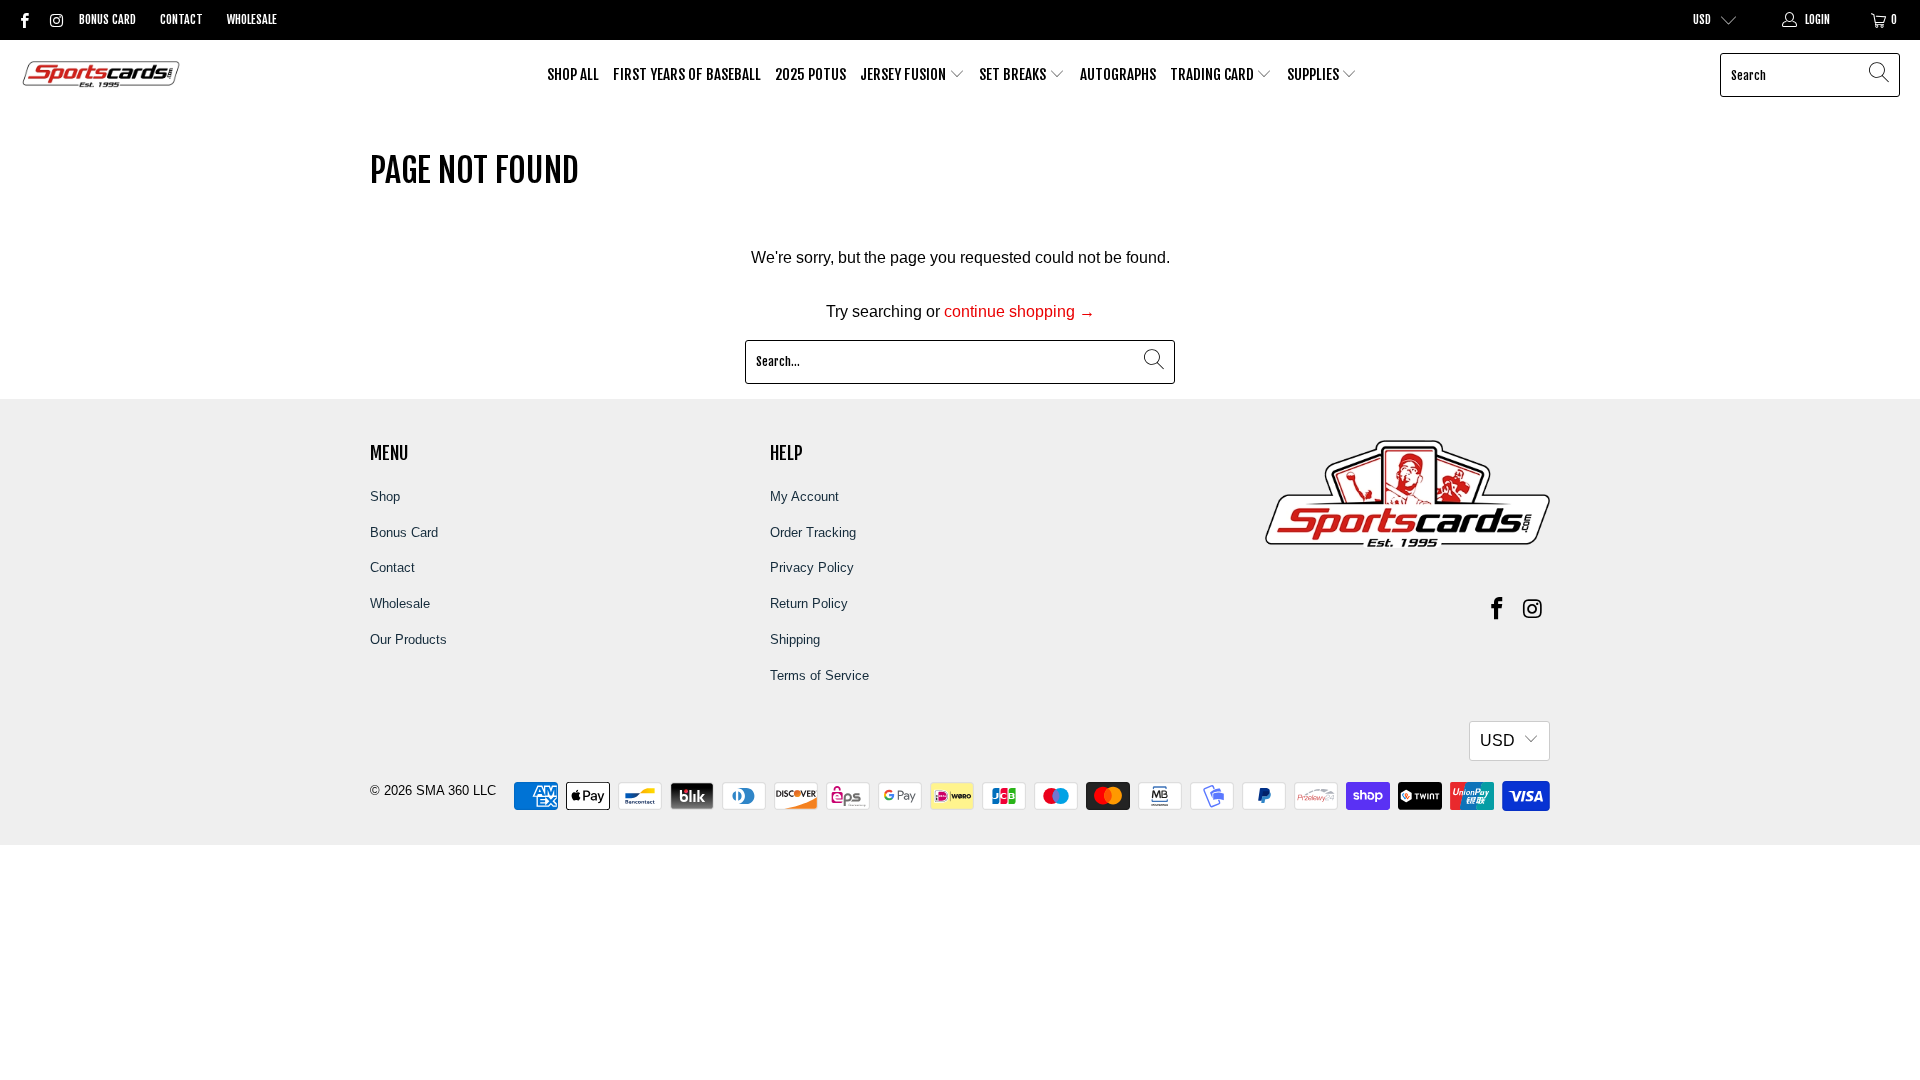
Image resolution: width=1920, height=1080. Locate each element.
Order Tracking (813, 532)
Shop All (573, 74)
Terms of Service (819, 675)
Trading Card (1213, 74)
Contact (181, 19)
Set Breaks (1014, 74)
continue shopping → (1019, 311)
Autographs (1118, 74)
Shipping (795, 639)
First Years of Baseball (687, 74)
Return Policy (809, 603)
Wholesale (252, 19)
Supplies (1314, 74)
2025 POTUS (810, 74)
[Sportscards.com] (102, 75)
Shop (385, 496)
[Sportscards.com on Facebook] (23, 20)
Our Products (408, 639)
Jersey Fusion (904, 74)
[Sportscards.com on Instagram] (54, 20)
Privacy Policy (812, 567)
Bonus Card (107, 19)
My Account (804, 496)
